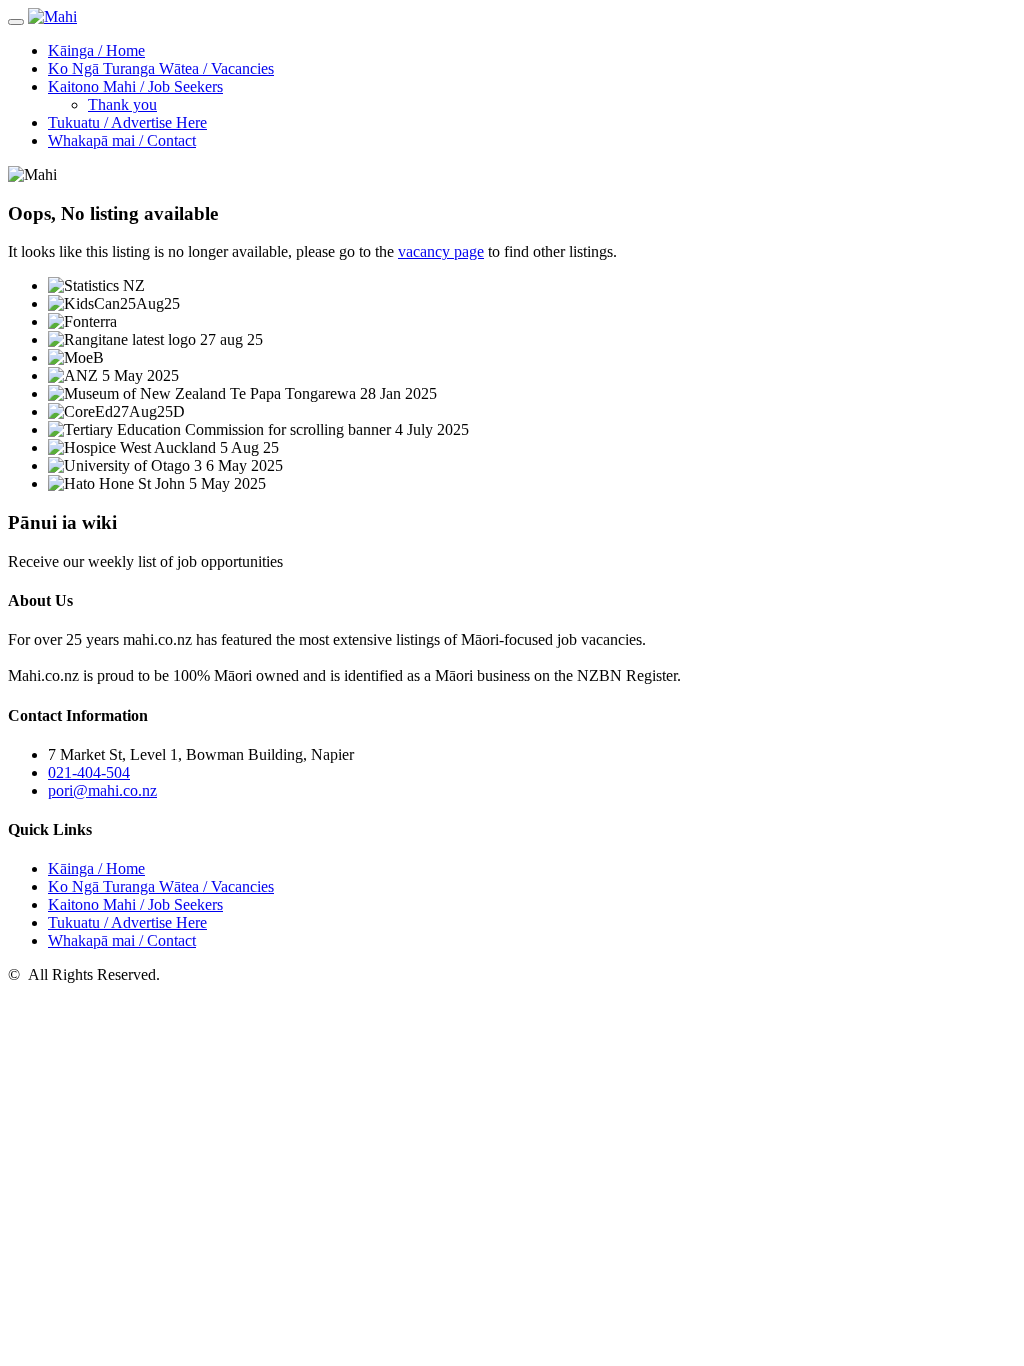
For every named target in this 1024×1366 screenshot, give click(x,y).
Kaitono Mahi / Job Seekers (135, 86)
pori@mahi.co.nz (102, 790)
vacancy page (441, 251)
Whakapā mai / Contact (122, 140)
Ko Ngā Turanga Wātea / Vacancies (161, 68)
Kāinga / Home (96, 50)
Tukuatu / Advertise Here (127, 122)
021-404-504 (89, 772)
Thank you (122, 104)
